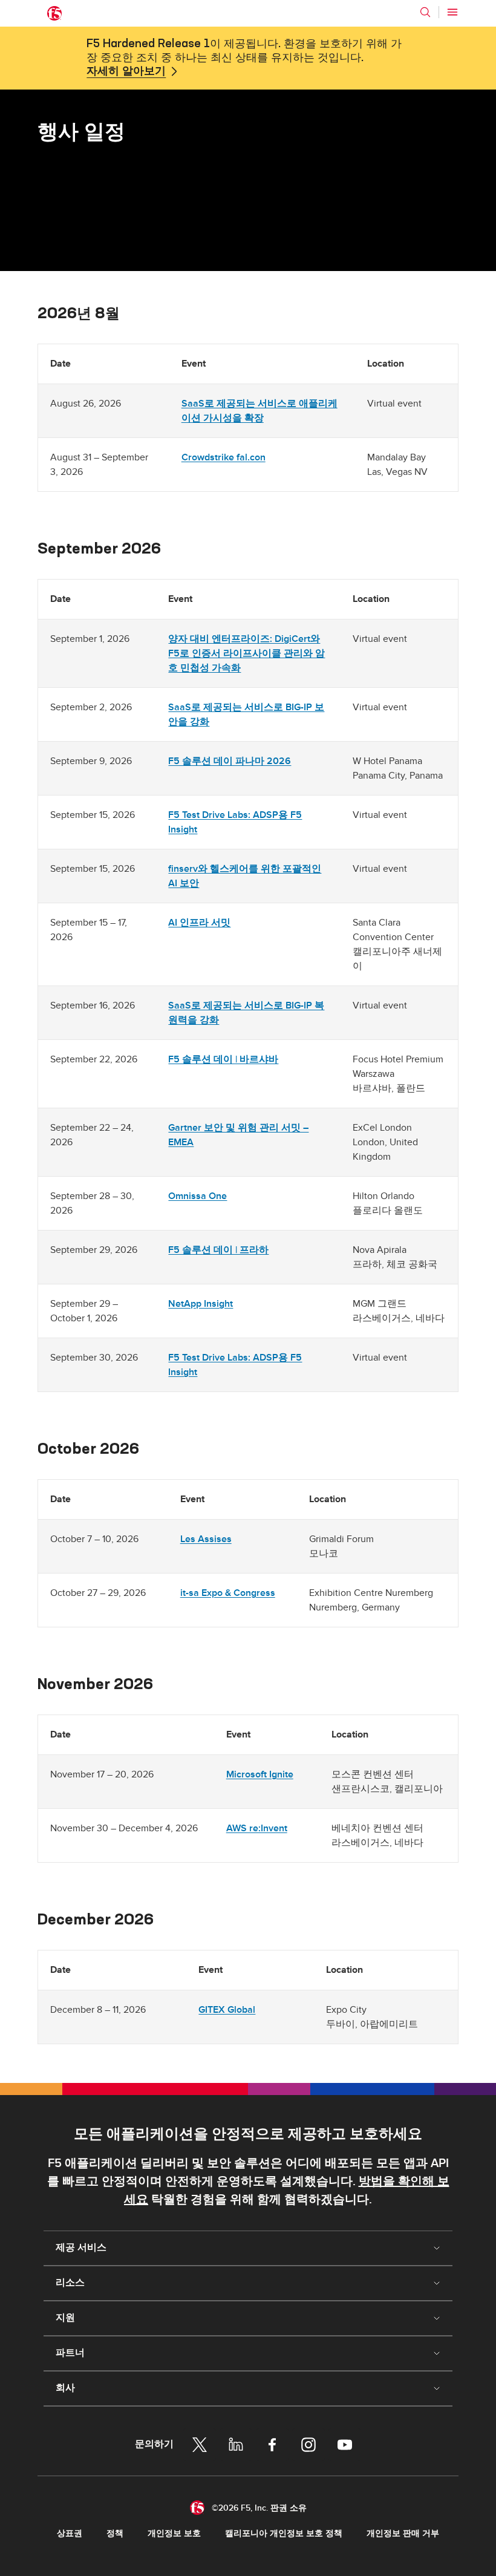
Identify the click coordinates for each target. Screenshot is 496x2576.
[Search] (425, 12)
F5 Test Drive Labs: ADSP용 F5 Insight (235, 822)
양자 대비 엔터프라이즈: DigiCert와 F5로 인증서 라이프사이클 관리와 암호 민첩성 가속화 (246, 653)
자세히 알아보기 (126, 71)
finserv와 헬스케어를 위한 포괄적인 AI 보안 (245, 876)
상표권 (70, 2533)
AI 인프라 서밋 (199, 923)
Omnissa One (197, 1196)
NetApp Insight (201, 1304)
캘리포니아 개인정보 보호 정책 (284, 2533)
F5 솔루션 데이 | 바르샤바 (223, 1059)
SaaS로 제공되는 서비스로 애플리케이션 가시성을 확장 (259, 411)
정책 (115, 2533)
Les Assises (206, 1539)
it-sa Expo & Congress (228, 1593)
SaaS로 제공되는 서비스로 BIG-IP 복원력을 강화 (246, 1013)
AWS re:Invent (257, 1828)
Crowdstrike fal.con (224, 457)
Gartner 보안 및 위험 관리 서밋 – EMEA (238, 1135)
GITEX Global (227, 2010)
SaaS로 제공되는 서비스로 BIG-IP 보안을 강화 (246, 714)
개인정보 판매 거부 (403, 2533)
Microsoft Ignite (260, 1774)
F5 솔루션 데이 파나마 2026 (230, 761)
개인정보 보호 (174, 2533)
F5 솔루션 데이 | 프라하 (218, 1250)
